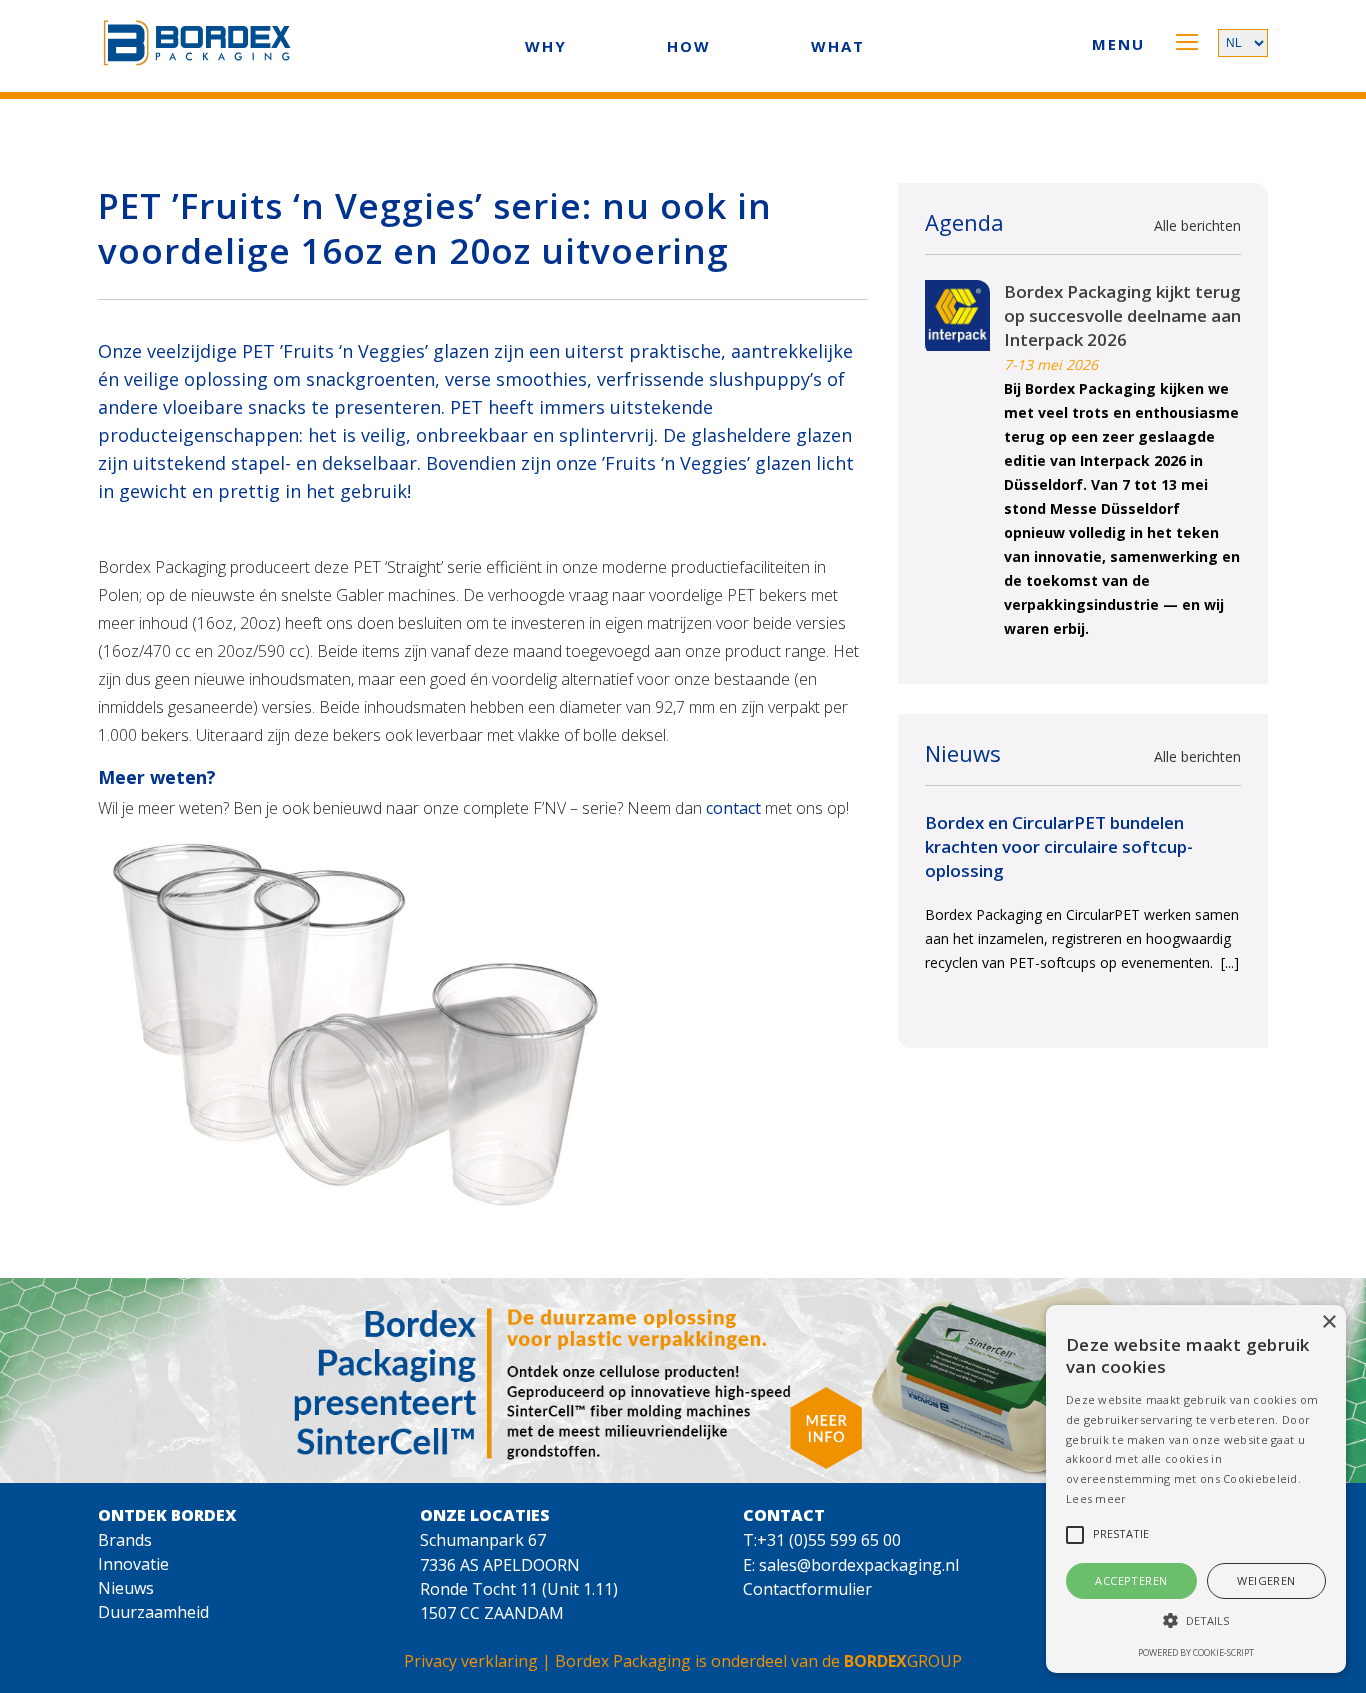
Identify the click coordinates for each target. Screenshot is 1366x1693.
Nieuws (126, 1588)
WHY (546, 46)
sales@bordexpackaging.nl (859, 1565)
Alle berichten (1197, 225)
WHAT (838, 46)
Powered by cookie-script (1196, 1652)
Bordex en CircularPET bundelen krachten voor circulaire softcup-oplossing (1059, 846)
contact (733, 808)
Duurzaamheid (153, 1612)
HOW (689, 46)
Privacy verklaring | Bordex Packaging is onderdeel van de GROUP (683, 1661)
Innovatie (133, 1564)
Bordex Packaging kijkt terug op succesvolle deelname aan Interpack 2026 (1122, 315)
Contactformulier (807, 1589)
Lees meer (1096, 1498)
